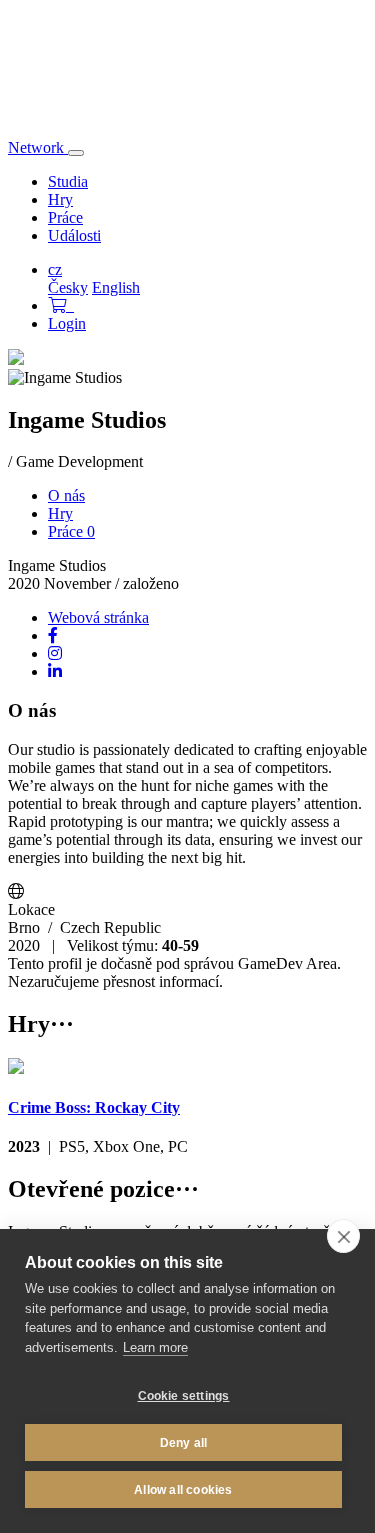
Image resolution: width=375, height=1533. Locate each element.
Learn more (155, 1347)
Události (74, 235)
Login (67, 323)
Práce (65, 217)
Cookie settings (184, 1396)
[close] (343, 1236)
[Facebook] (53, 635)
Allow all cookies (183, 1490)
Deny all (184, 1443)
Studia (68, 181)
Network (38, 147)
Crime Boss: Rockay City (94, 1107)
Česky (68, 287)
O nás (66, 495)
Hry (60, 199)
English (116, 287)
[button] (61, 305)
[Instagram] (55, 653)
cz (55, 269)
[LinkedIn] (55, 671)
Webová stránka (98, 617)
